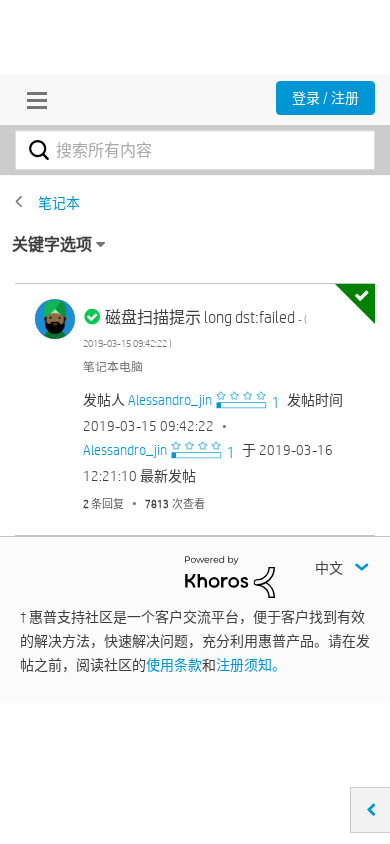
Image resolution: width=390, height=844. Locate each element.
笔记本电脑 (113, 366)
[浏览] (32, 100)
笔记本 (59, 203)
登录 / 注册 (325, 98)
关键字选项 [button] (52, 244)
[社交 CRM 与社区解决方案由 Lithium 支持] (230, 576)
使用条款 (174, 665)
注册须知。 (251, 665)
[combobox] (195, 150)
